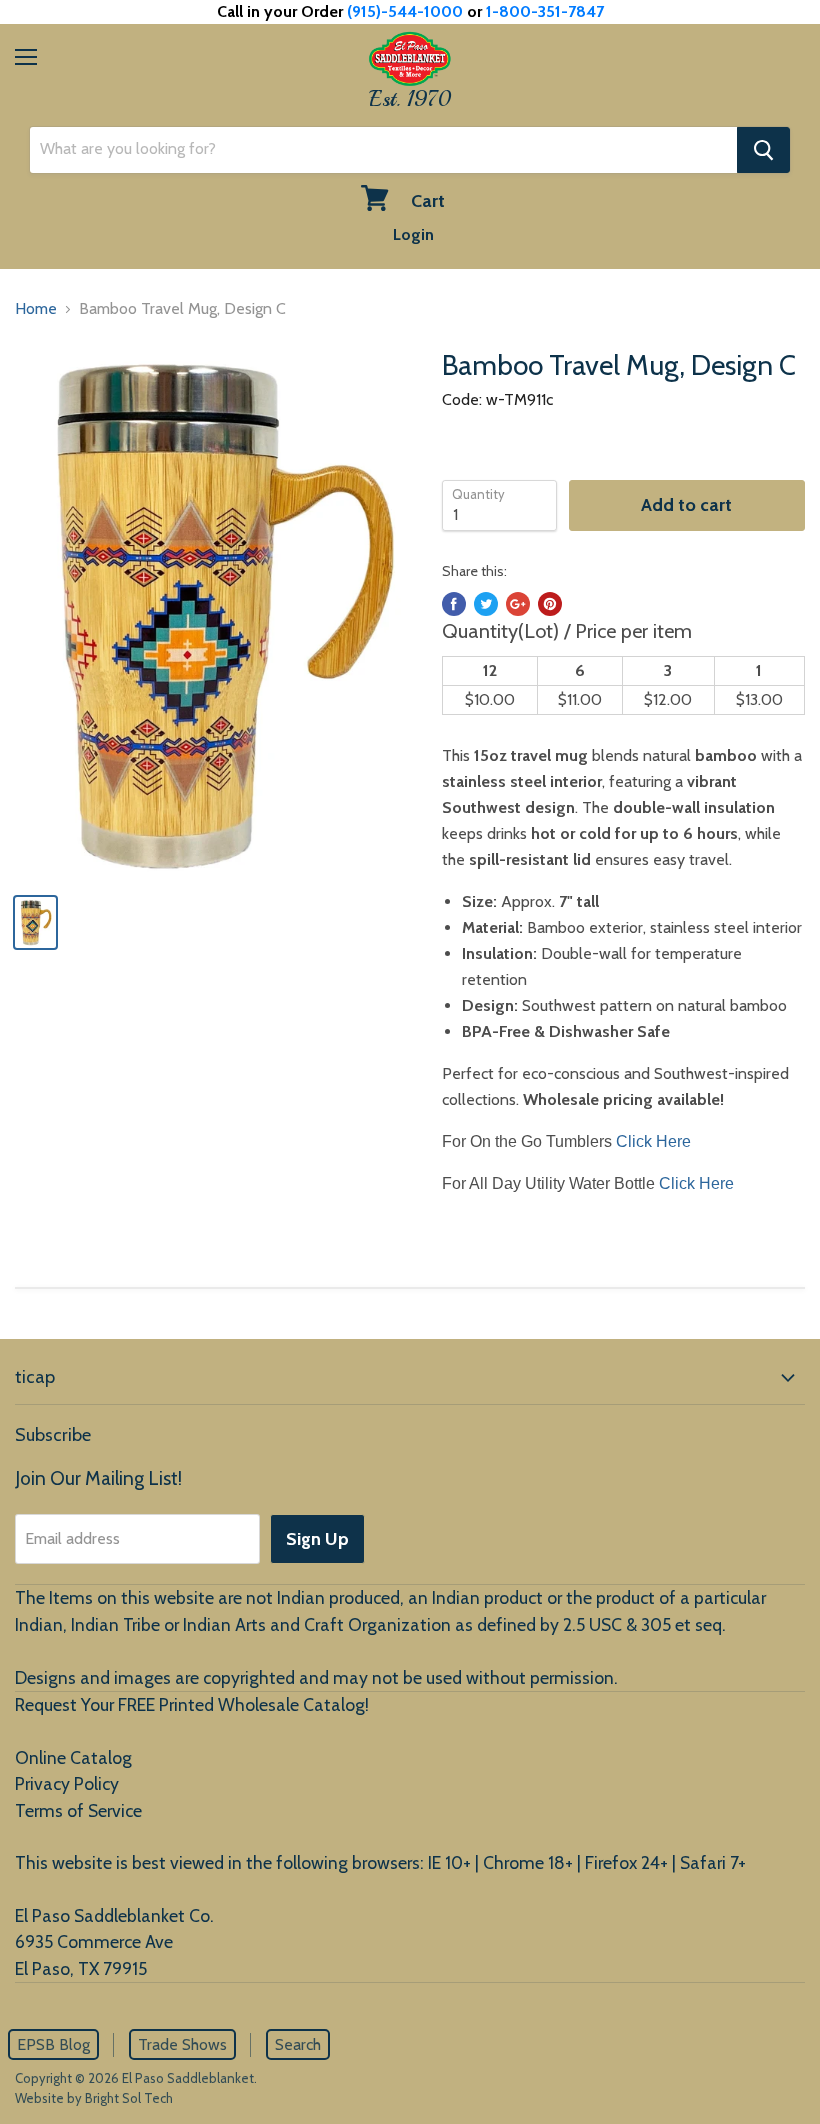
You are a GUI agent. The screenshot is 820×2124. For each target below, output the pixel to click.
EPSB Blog (53, 2044)
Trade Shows (182, 2044)
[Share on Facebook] (454, 604)
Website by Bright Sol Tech (94, 2098)
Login (413, 234)
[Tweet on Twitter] (486, 604)
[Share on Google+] (518, 604)
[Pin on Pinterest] (550, 604)
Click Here (653, 1141)
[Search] (763, 150)
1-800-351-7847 (545, 11)
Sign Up (317, 1539)
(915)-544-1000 (405, 11)
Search (298, 2044)
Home (36, 308)
